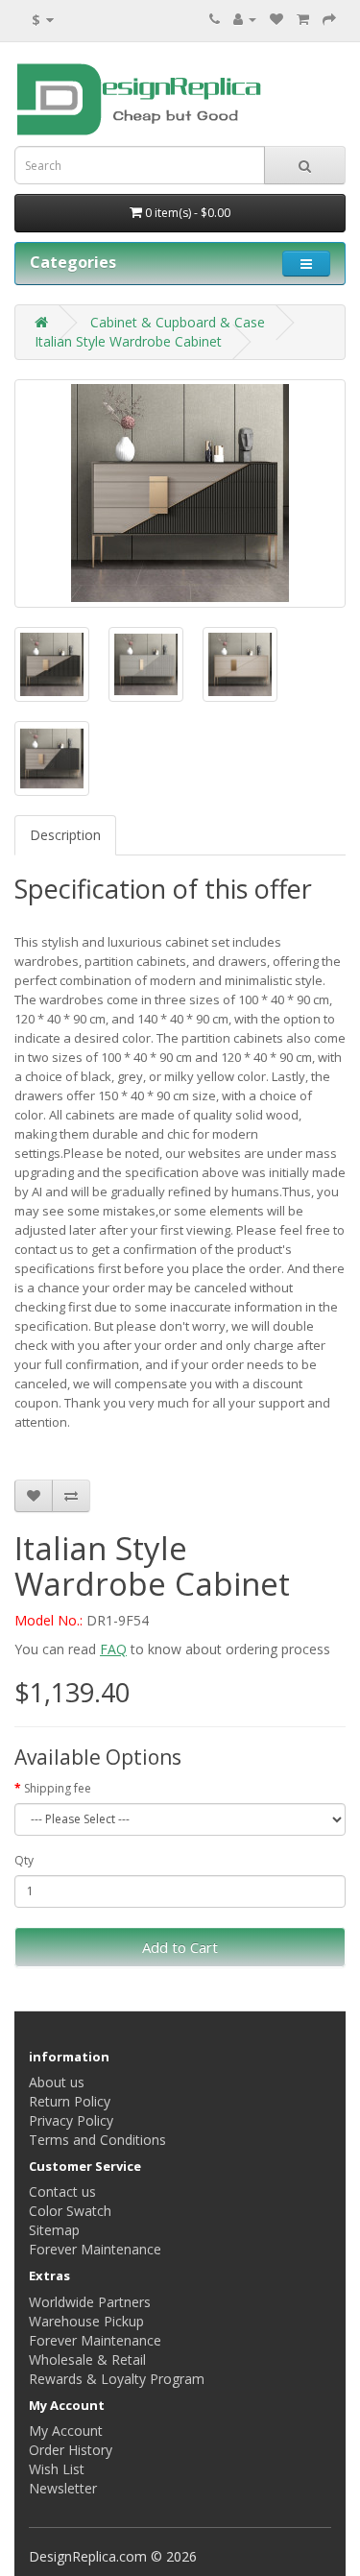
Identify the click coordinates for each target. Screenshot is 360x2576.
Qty (24, 1860)
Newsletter (63, 2488)
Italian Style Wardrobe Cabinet (128, 341)
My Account (66, 2431)
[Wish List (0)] (276, 19)
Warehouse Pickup (86, 2321)
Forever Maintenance (95, 2249)
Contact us (62, 2191)
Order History (71, 2450)
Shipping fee (58, 1788)
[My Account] (245, 19)
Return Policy (70, 2101)
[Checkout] (329, 19)
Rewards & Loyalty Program (117, 2379)
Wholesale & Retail (87, 2359)
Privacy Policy (71, 2120)
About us (57, 2082)
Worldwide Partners (90, 2302)
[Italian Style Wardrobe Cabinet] (180, 494)
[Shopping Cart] (303, 19)
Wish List (57, 2469)
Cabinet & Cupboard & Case (178, 322)
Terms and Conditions (97, 2140)
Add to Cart (180, 1947)
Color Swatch (70, 2211)
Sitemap (54, 2230)
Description (65, 835)
